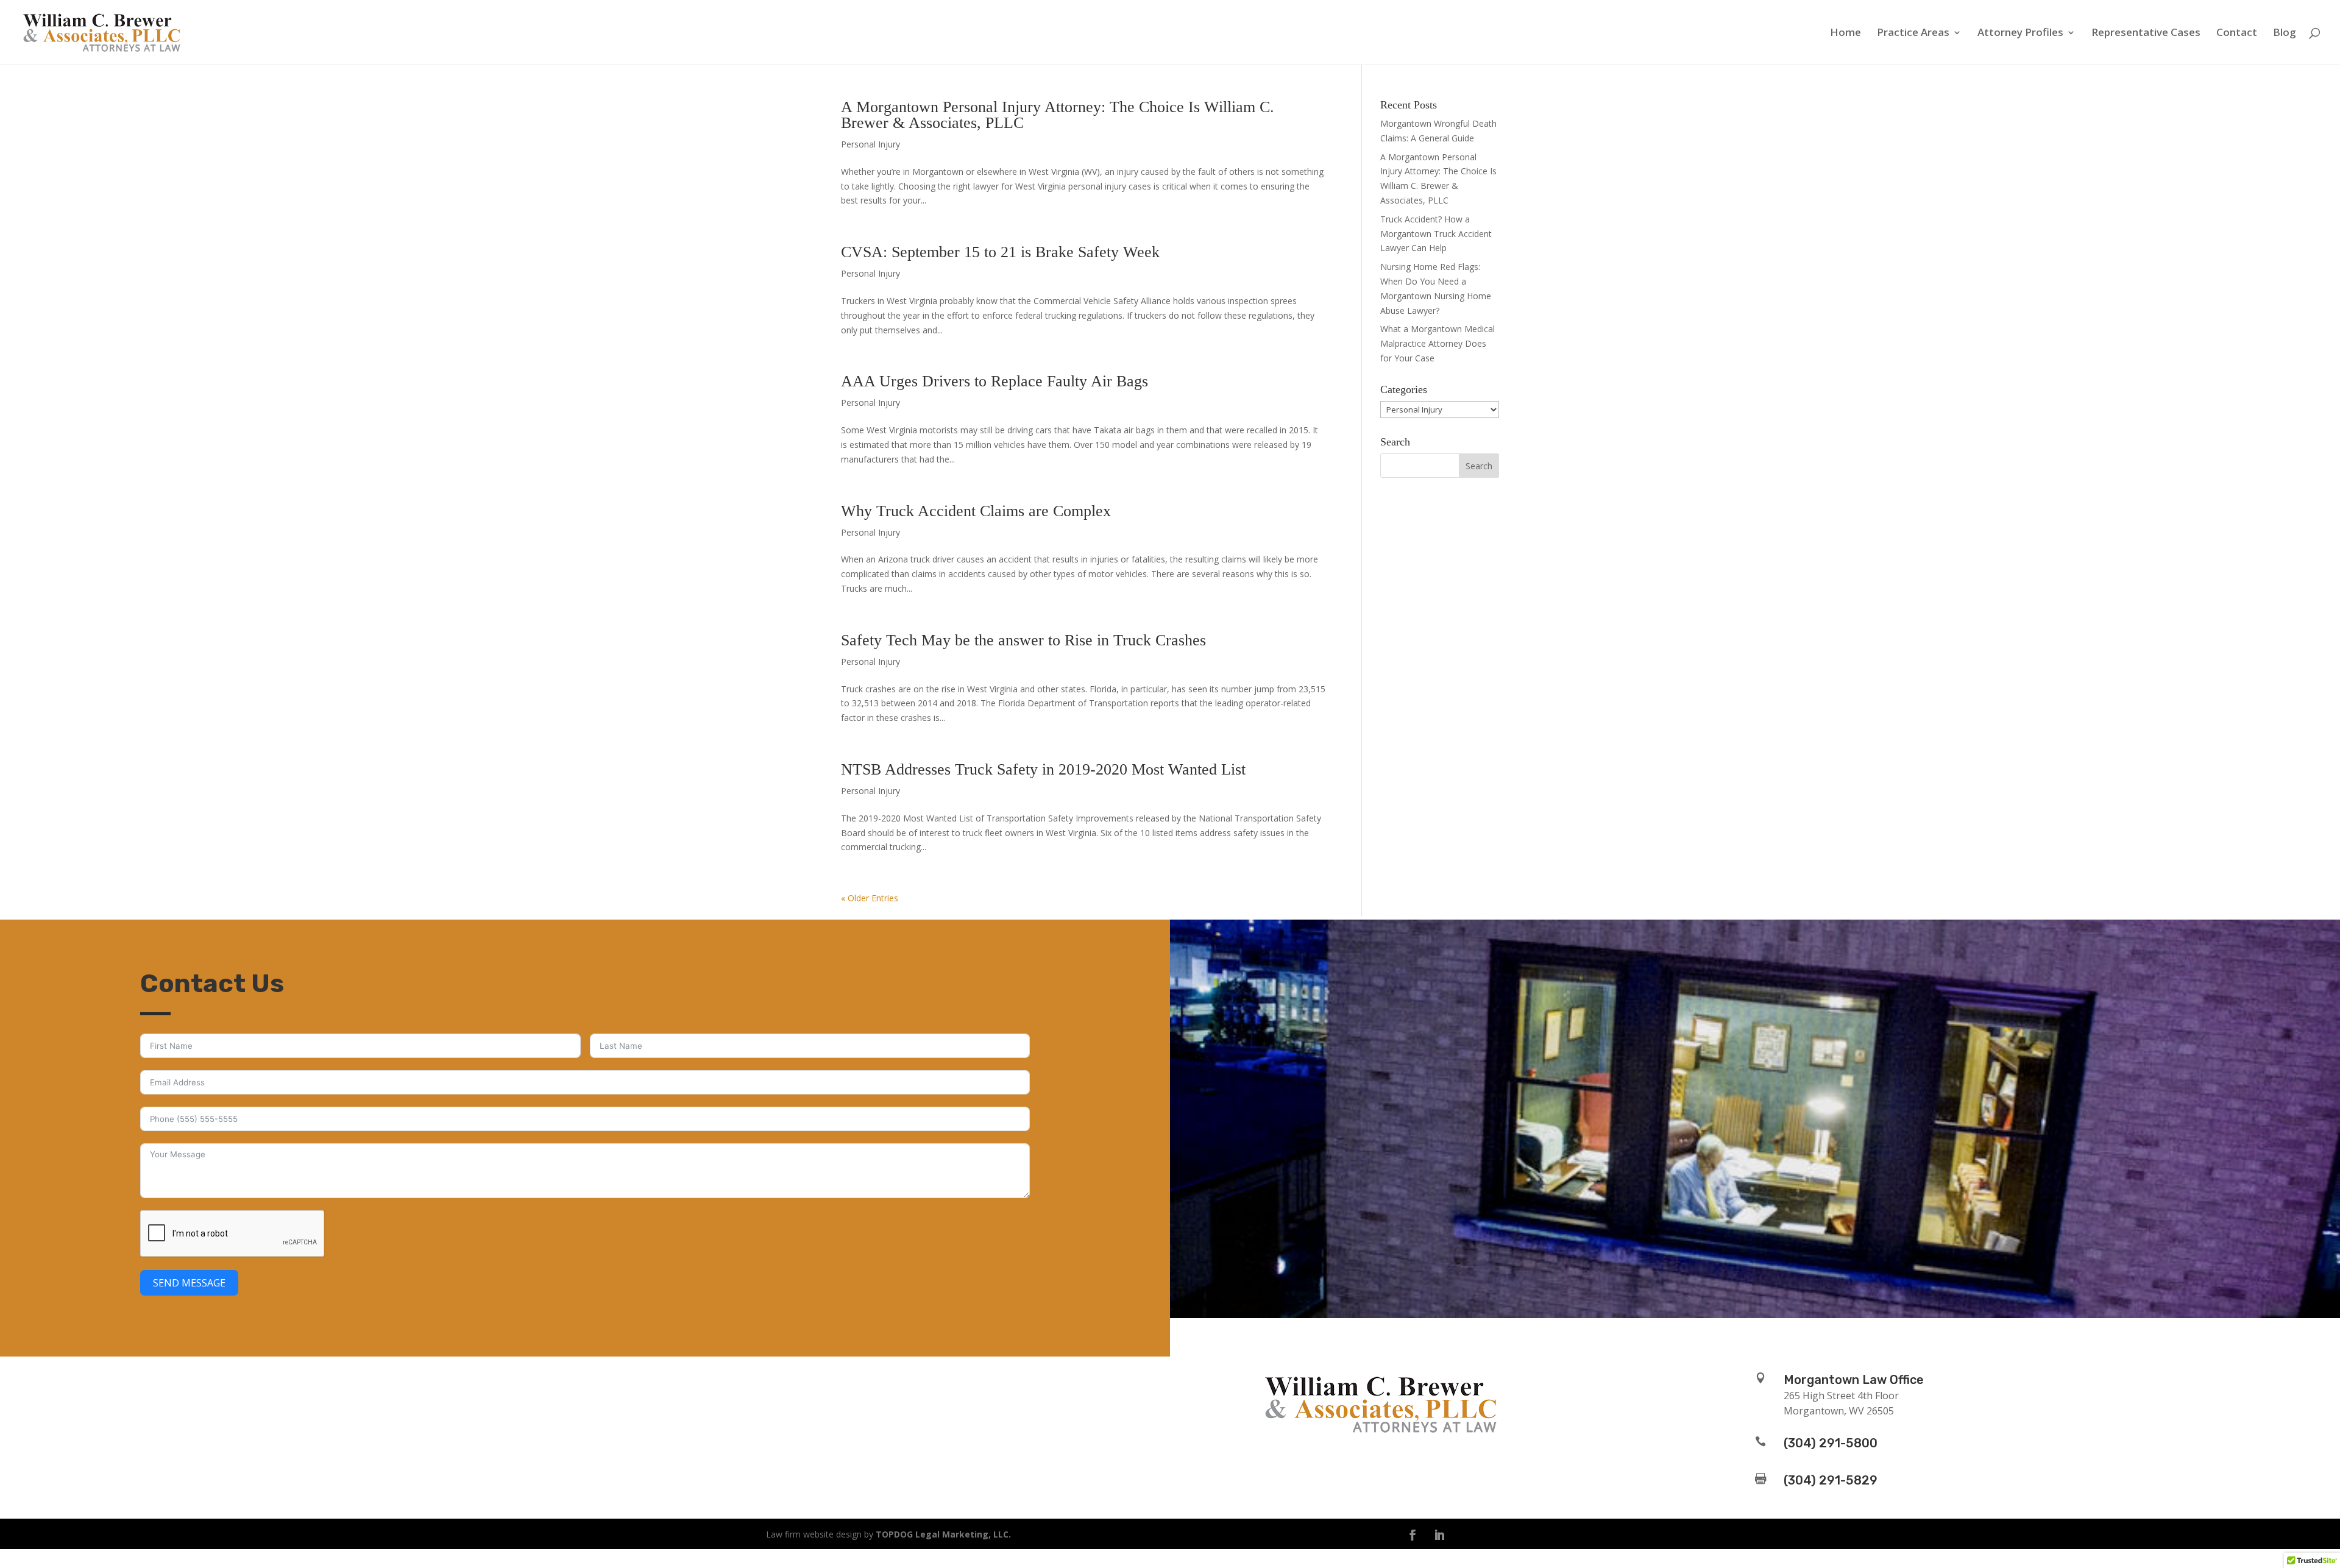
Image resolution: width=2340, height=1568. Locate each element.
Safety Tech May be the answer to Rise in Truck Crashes (1023, 640)
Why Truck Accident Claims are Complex (976, 511)
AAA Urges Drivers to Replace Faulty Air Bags (994, 381)
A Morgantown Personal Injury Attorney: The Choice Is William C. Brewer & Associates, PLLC (1058, 115)
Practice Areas (1913, 34)
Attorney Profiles (2020, 34)
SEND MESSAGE (189, 1283)
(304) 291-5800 (1831, 1443)
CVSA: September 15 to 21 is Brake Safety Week (1000, 252)
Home (1845, 34)
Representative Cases (2146, 34)
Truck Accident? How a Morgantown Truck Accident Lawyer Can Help (1436, 234)
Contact (2237, 34)
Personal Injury (870, 144)
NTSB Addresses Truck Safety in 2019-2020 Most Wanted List (1043, 769)
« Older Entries (870, 898)
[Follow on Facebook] (1413, 1535)
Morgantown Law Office (1854, 1380)
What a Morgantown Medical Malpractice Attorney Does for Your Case (1438, 343)
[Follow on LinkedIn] (1439, 1535)
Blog (2285, 34)
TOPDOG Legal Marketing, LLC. (943, 1534)
